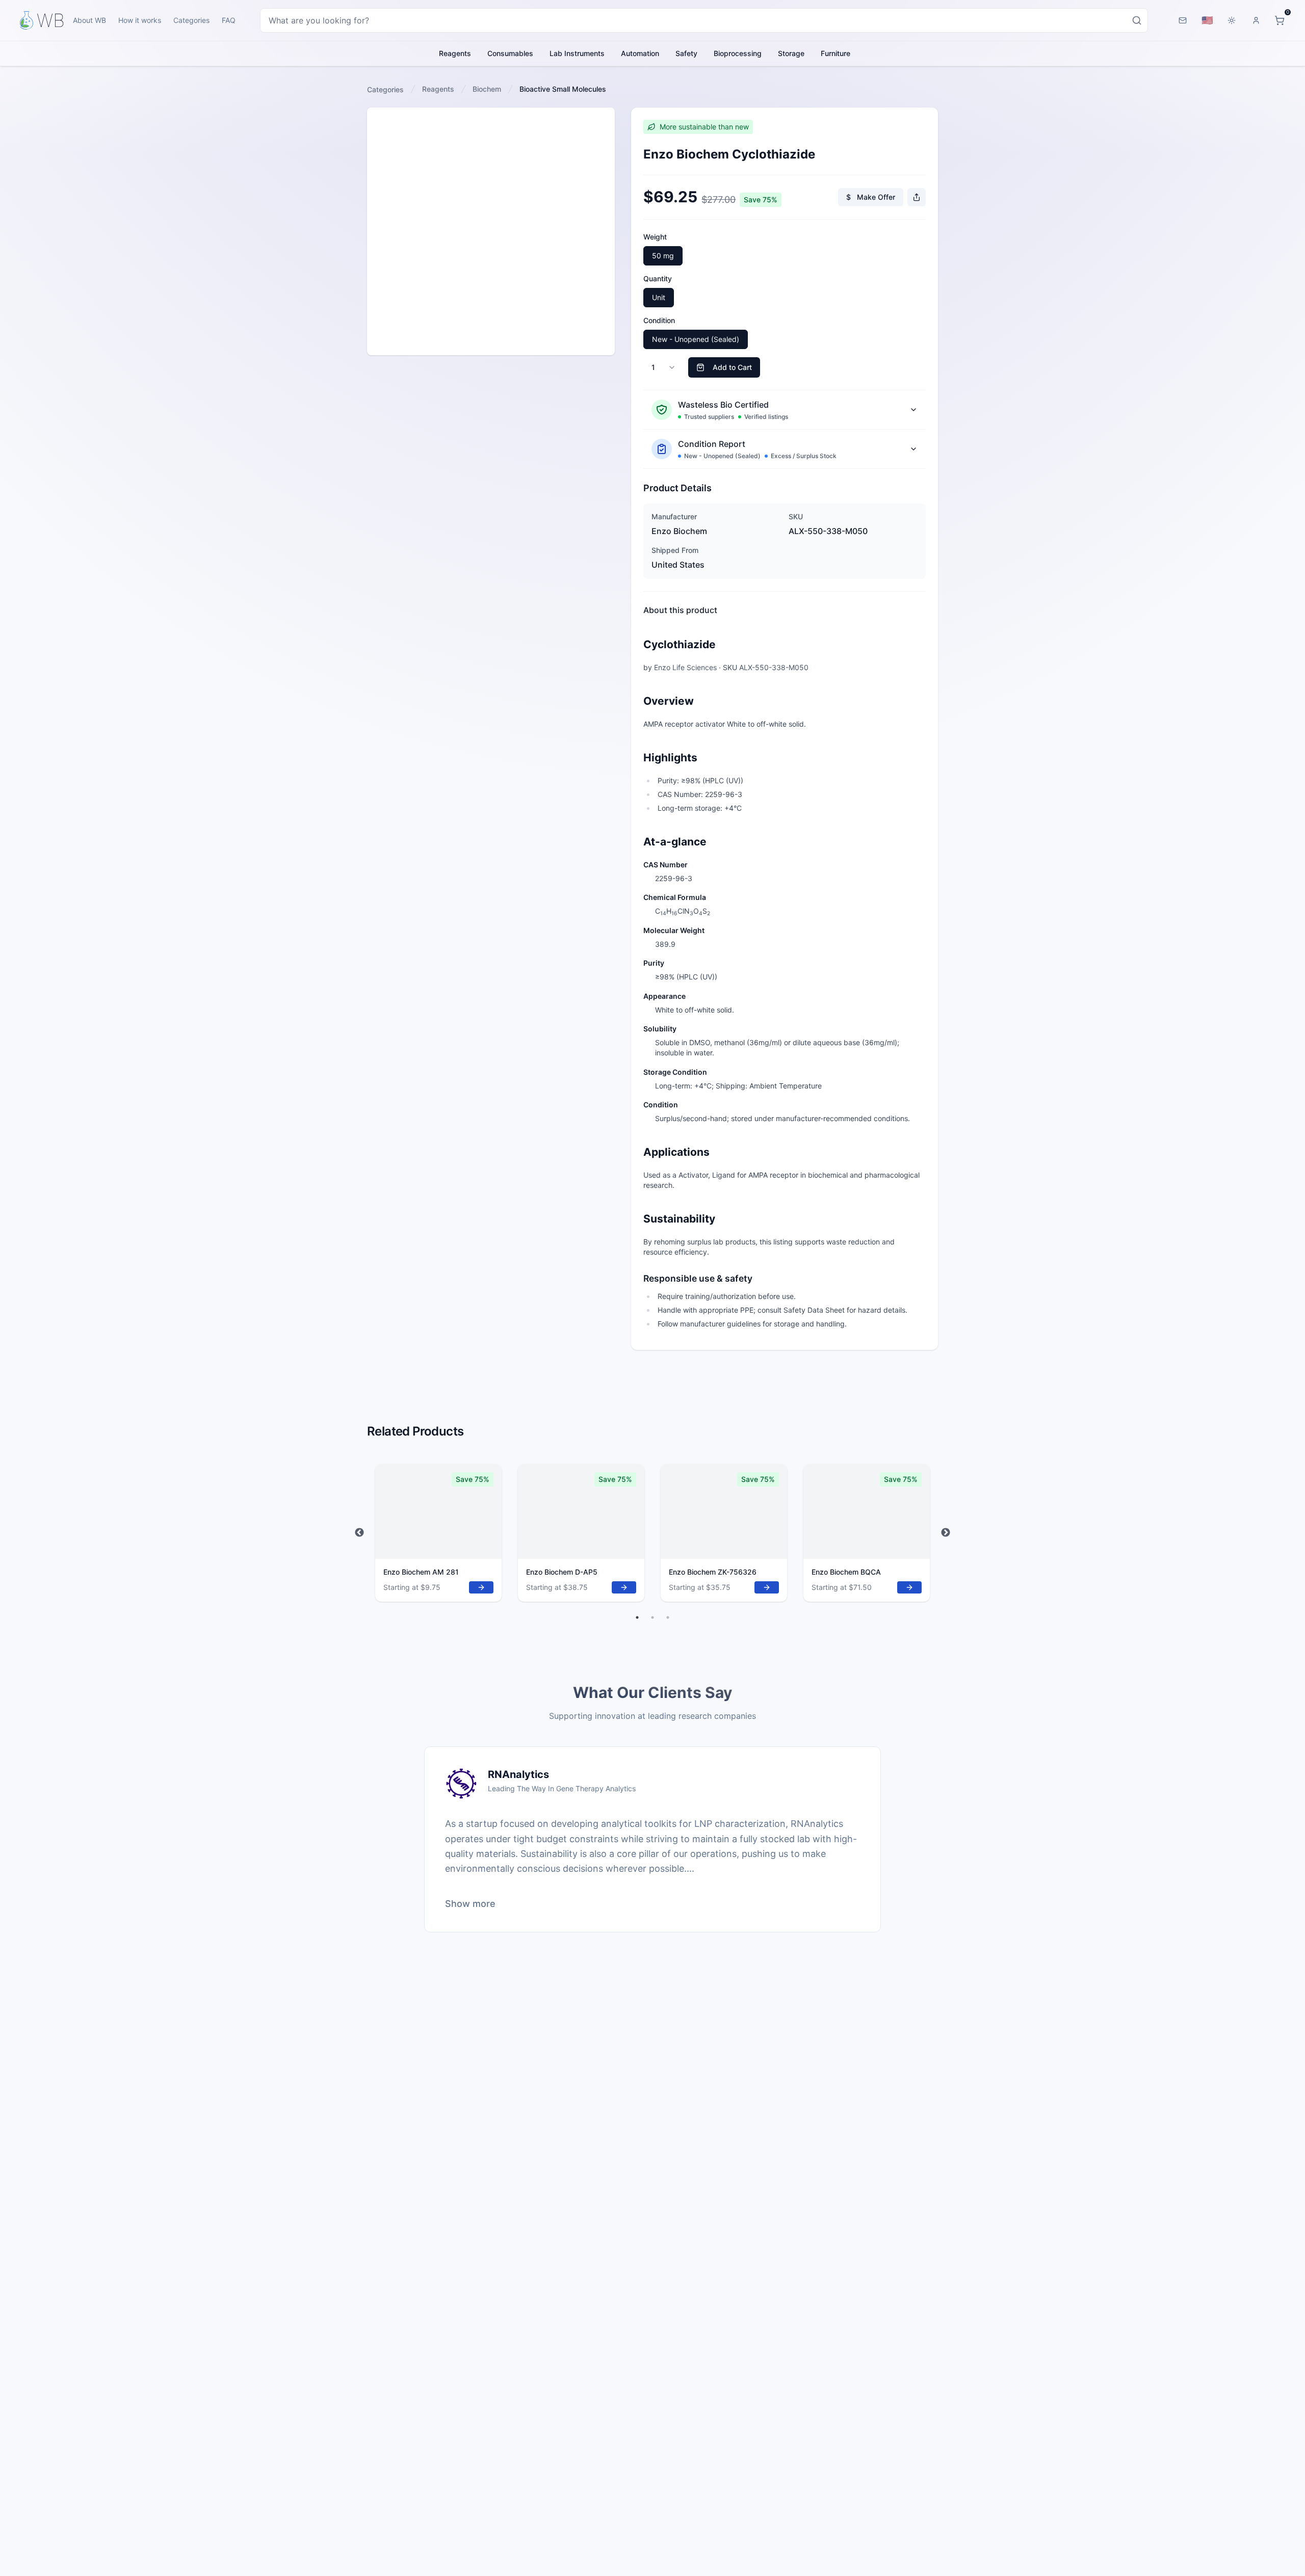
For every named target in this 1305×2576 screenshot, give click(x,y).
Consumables (510, 53)
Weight (655, 237)
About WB (89, 20)
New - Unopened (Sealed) (696, 339)
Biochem (487, 89)
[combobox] (704, 20)
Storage (791, 53)
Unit (659, 297)
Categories (191, 20)
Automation (640, 53)
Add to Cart (732, 367)
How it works (140, 20)
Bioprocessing (738, 53)
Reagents (455, 53)
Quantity (658, 278)
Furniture (836, 53)
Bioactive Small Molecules (563, 89)
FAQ (229, 20)
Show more (470, 1904)
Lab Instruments (577, 53)
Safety (686, 53)
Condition (659, 320)
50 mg (663, 256)
